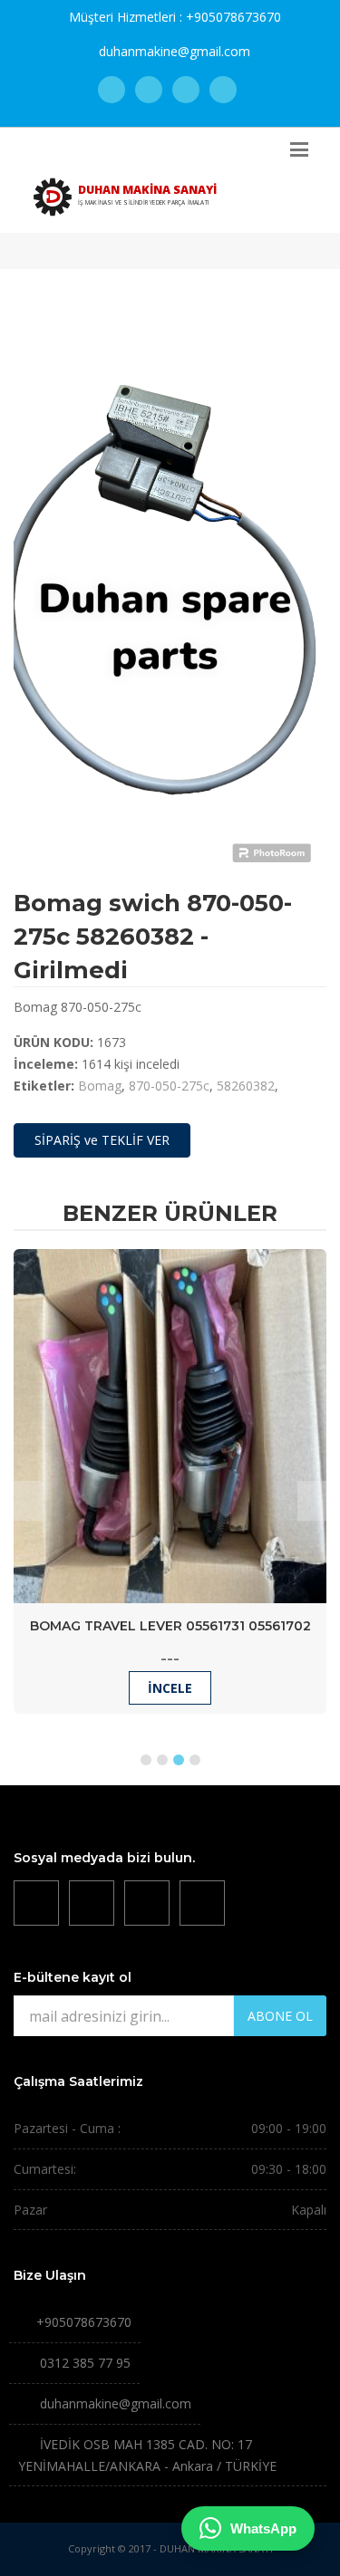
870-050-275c (169, 1086)
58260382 (246, 1086)
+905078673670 (233, 17)
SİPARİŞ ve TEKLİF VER (102, 1140)
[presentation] (28, 1501)
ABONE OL (280, 2016)
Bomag (100, 1086)
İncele (170, 1688)
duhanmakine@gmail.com (175, 51)
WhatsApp (263, 2528)
